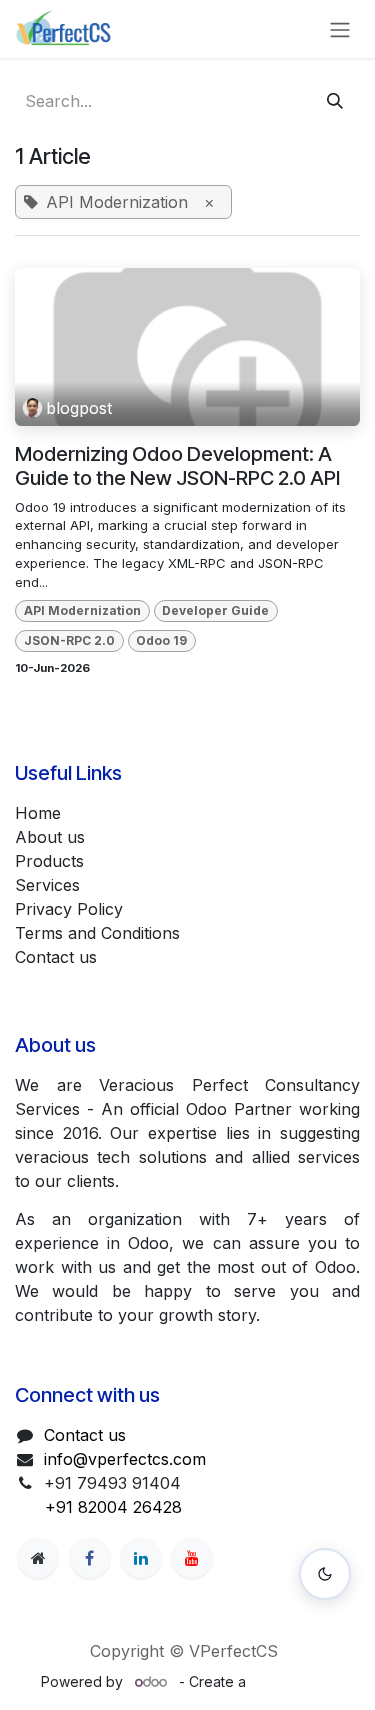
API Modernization (82, 610)
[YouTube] (192, 1558)
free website (292, 1681)
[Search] (335, 101)
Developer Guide (215, 610)
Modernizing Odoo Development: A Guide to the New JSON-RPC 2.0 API (177, 466)
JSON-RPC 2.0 (69, 640)
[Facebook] (90, 1558)
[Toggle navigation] (340, 29)
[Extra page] (38, 1558)
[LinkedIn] (141, 1558)
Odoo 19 (161, 640)
